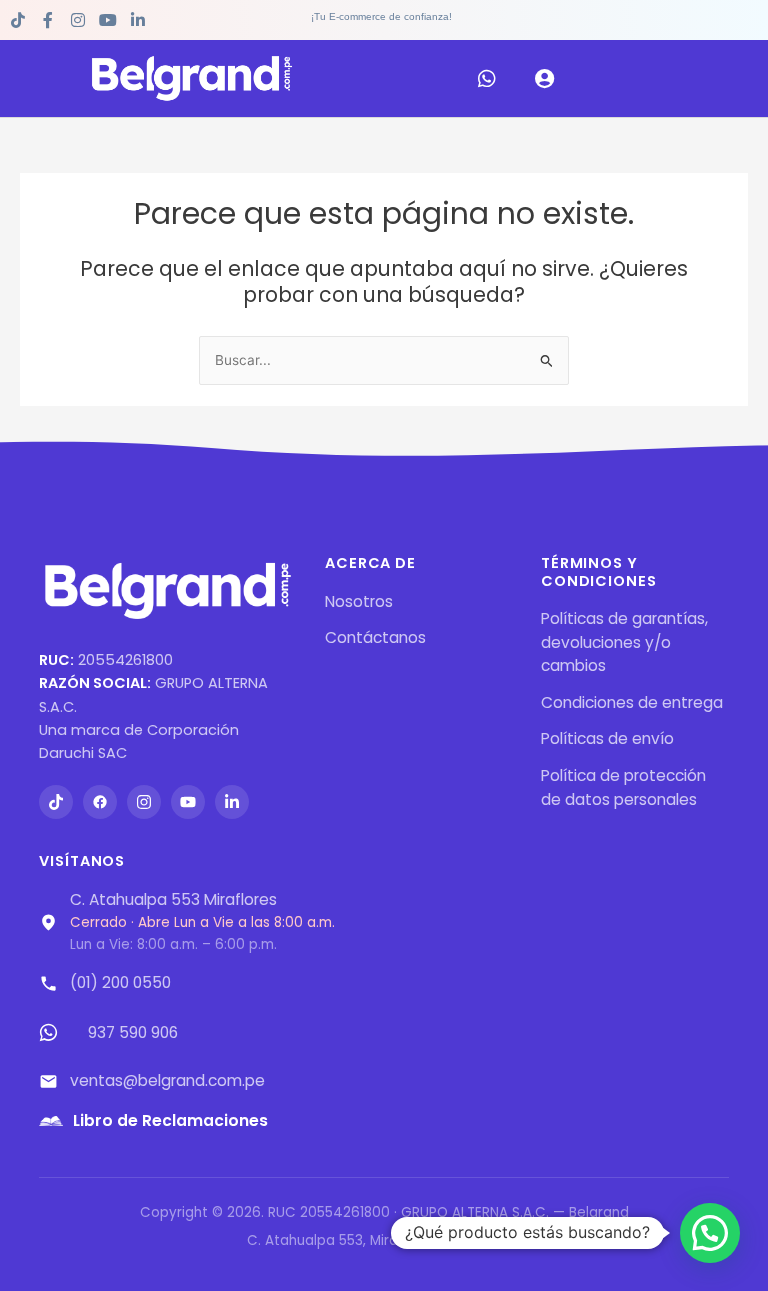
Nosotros (359, 601)
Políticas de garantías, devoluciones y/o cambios (624, 642)
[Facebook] (100, 802)
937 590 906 (133, 1032)
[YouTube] (188, 802)
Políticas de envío (607, 738)
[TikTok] (56, 802)
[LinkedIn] (232, 802)
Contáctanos (375, 637)
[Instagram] (144, 802)
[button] (710, 1233)
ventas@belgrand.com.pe (167, 1080)
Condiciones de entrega (632, 702)
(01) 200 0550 (120, 982)
